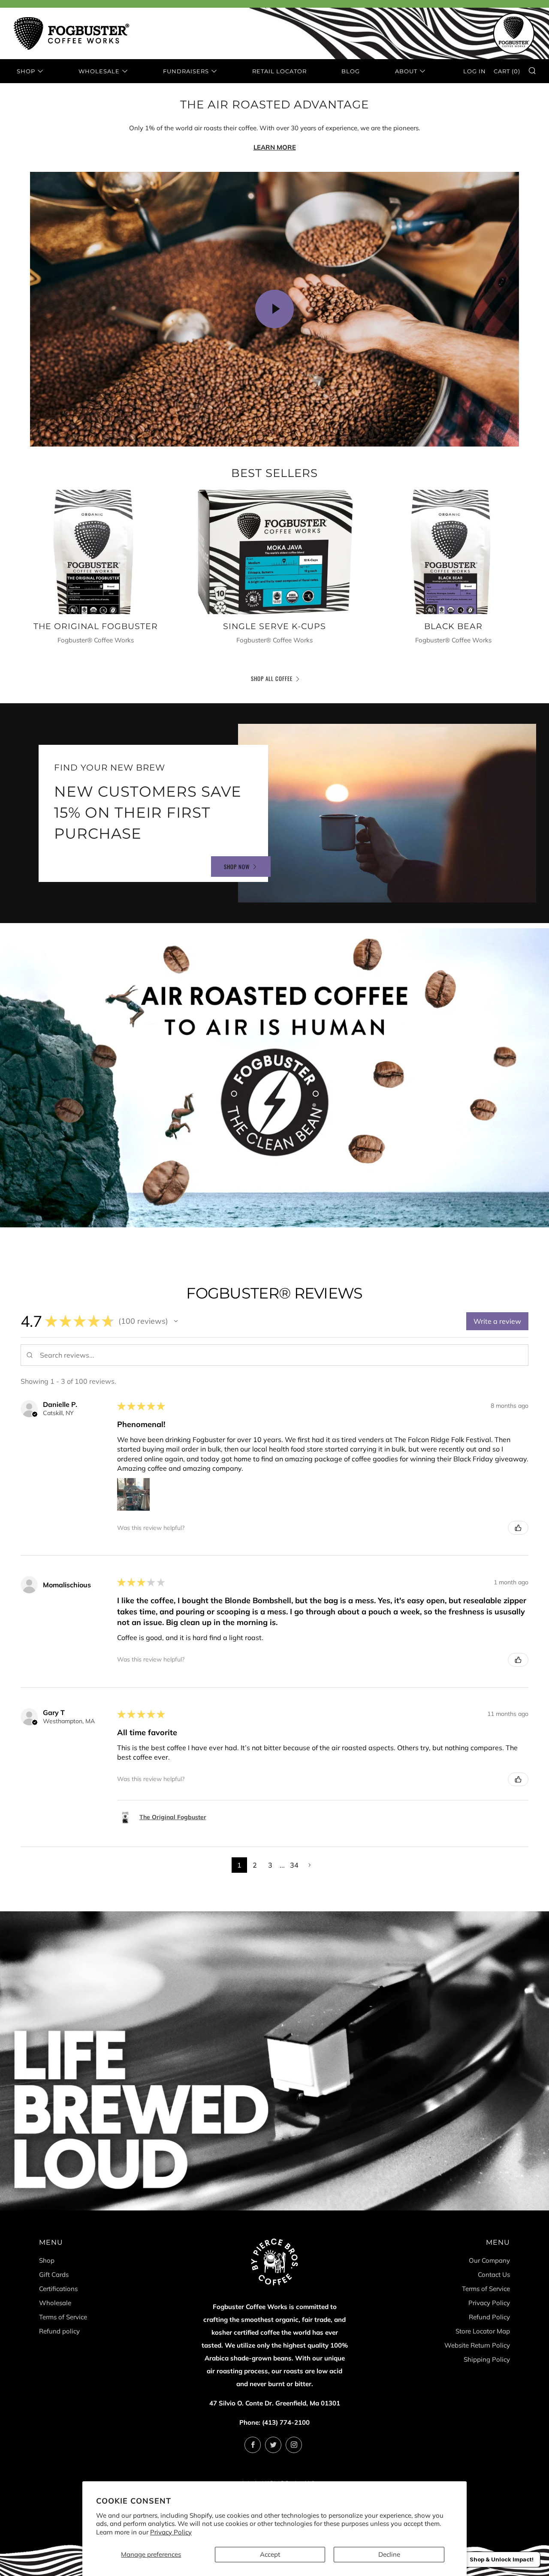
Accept (270, 2554)
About (406, 71)
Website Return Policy (477, 2345)
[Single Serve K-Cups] (275, 552)
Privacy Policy (171, 2532)
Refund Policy (489, 2317)
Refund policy (59, 2331)
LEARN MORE (275, 147)
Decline (389, 2554)
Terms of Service (63, 2317)
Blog (351, 71)
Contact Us (494, 2275)
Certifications (58, 2289)
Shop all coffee (272, 678)
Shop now (237, 867)
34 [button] (294, 1865)
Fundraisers (186, 71)
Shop (26, 71)
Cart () (507, 71)
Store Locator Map (483, 2331)
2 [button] (255, 1865)
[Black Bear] (453, 552)
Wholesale (99, 71)
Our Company (489, 2260)
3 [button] (270, 1865)
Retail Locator (279, 71)
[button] (176, 1321)
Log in (475, 71)
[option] (274, 1078)
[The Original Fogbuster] (96, 552)
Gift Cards (54, 2275)
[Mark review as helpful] (518, 1528)
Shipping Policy (487, 2359)
